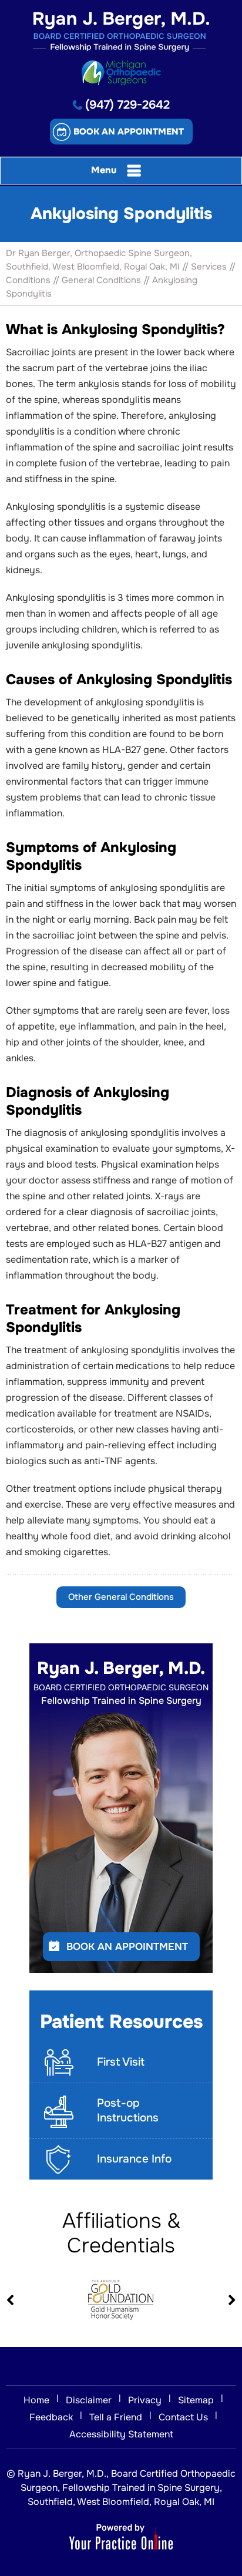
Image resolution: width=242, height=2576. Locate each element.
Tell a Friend (116, 2417)
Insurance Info (134, 2159)
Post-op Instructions (128, 2111)
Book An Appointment (127, 1947)
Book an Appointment (129, 132)
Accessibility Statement (121, 2434)
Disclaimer (89, 2400)
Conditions (28, 280)
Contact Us (183, 2417)
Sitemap (196, 2400)
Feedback (51, 2417)
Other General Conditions (121, 1597)
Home (36, 2400)
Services (209, 267)
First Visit (121, 2062)
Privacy (145, 2400)
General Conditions (101, 280)
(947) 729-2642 (127, 105)
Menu (104, 170)
